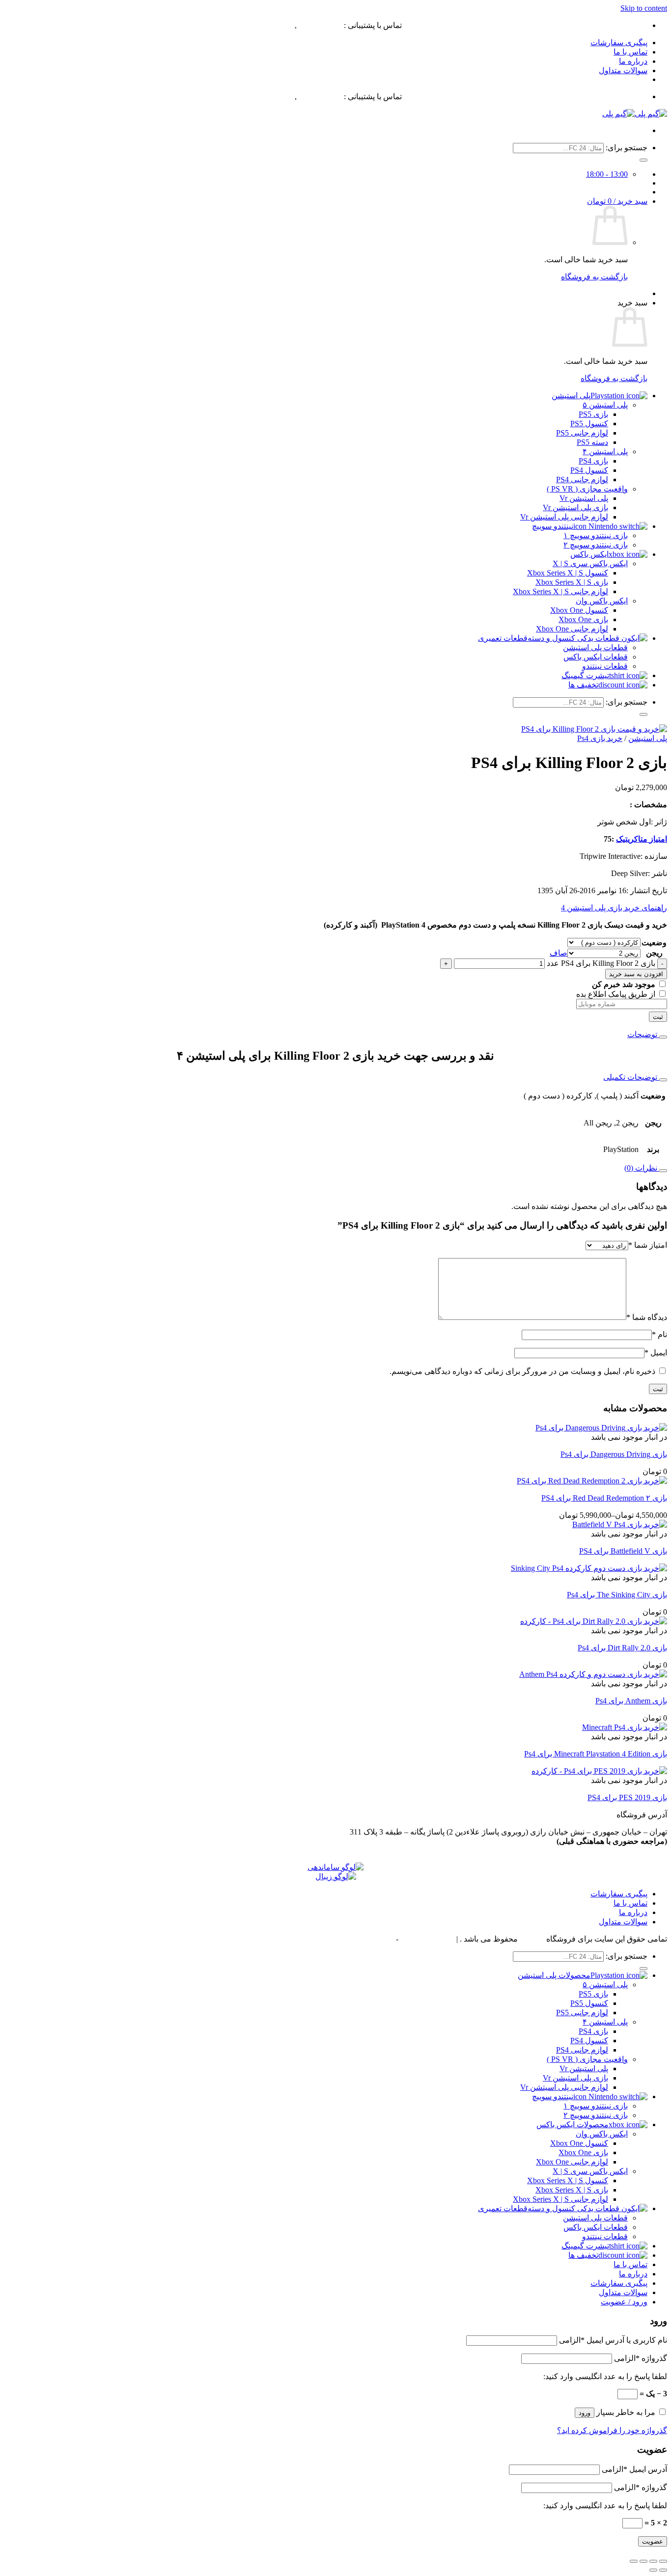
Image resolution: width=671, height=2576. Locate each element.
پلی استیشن (571, 396)
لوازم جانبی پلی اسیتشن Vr (564, 2087)
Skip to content (644, 8)
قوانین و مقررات (427, 1939)
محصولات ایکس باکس (573, 2124)
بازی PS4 (593, 461)
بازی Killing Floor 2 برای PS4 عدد (601, 963)
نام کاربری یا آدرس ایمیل (613, 2340)
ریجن (654, 953)
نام (659, 1334)
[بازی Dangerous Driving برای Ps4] (601, 1428)
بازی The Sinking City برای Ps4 (617, 1595)
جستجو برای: (627, 148)
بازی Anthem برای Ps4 (631, 1701)
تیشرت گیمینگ (585, 675)
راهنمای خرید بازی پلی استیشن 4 (614, 908)
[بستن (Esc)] (634, 2561)
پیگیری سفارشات (619, 42)
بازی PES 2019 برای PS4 (627, 1797)
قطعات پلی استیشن (595, 647)
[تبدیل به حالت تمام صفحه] (653, 2561)
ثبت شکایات (374, 1939)
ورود (585, 2413)
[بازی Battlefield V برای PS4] (620, 1524)
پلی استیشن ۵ (605, 405)
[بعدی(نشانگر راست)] (653, 2570)
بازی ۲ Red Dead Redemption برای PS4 (604, 1498)
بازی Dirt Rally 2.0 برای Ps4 (622, 1648)
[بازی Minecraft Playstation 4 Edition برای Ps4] (625, 1727)
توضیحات (643, 1034)
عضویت (653, 2541)
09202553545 (271, 25)
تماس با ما (630, 52)
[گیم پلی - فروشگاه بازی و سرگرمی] (635, 114)
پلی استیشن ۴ (605, 452)
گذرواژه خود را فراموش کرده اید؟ (612, 2430)
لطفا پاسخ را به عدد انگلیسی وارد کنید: (605, 2376)
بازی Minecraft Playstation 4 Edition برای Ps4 (596, 1754)
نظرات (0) (642, 1168)
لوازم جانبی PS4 (582, 480)
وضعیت (654, 943)
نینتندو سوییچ (553, 526)
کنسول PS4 (589, 470)
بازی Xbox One (583, 619)
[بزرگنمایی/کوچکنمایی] (663, 2561)
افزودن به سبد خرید (636, 974)
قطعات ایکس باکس (596, 657)
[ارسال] (643, 160)
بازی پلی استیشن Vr (575, 507)
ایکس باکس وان (602, 601)
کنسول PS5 (589, 424)
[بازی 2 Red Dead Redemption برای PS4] (592, 1481)
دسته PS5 (592, 442)
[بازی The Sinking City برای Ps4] (589, 1568)
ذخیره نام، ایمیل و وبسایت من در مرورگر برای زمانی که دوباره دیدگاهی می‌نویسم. (522, 1371)
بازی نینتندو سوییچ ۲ (596, 545)
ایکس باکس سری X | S (590, 563)
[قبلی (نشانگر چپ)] (663, 2570)
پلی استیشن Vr (584, 498)
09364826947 (320, 25)
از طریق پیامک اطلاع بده (617, 994)
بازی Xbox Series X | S (572, 582)
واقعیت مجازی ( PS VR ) (587, 489)
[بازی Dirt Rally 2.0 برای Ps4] (594, 1621)
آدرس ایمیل (634, 2469)
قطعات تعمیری (503, 638)
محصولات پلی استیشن (554, 1975)
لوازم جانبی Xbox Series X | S (560, 591)
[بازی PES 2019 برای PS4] (599, 1771)
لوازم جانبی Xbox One (572, 629)
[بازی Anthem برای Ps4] (593, 1674)
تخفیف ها (583, 685)
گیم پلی (532, 1939)
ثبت (658, 1017)
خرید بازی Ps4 (600, 738)
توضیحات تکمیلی (631, 1077)
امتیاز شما (648, 1245)
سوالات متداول (623, 70)
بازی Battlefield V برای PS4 (623, 1551)
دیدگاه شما (647, 1317)
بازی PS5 (593, 414)
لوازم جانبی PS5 (582, 433)
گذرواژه (641, 2358)
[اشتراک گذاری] (643, 2561)
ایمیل (656, 1353)
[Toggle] (663, 1037)
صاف (559, 953)
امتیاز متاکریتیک (642, 839)
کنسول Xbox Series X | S (568, 573)
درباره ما (633, 61)
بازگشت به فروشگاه (594, 277)
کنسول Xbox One (579, 610)
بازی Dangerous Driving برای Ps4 (614, 1454)
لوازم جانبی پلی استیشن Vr (564, 517)
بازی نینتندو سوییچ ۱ (596, 535)
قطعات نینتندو (605, 666)
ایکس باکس (589, 554)
